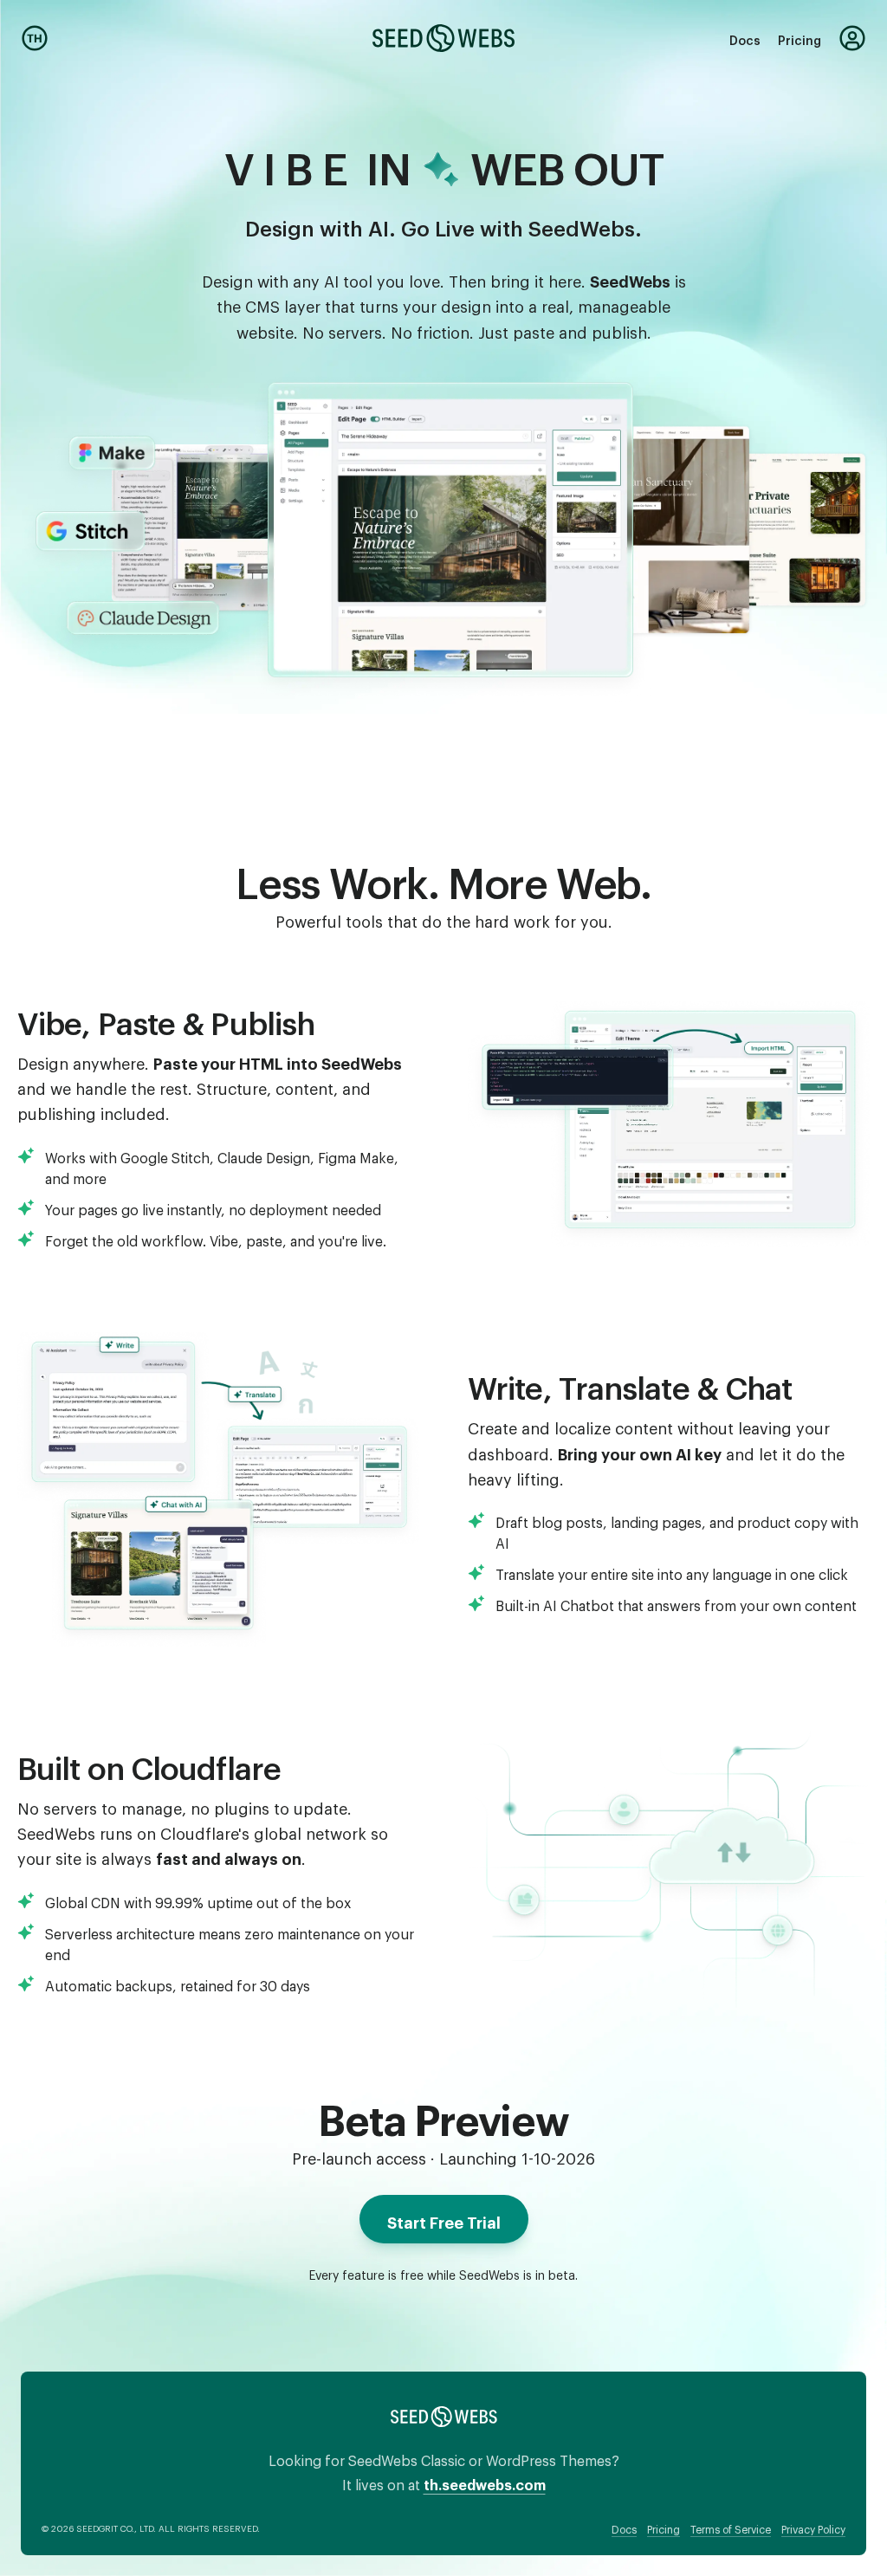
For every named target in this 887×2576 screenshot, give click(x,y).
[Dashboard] (852, 38)
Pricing (800, 38)
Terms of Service (731, 2527)
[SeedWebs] (443, 38)
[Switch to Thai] (35, 38)
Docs (745, 38)
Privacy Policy (813, 2527)
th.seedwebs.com (485, 2482)
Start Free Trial (444, 2219)
